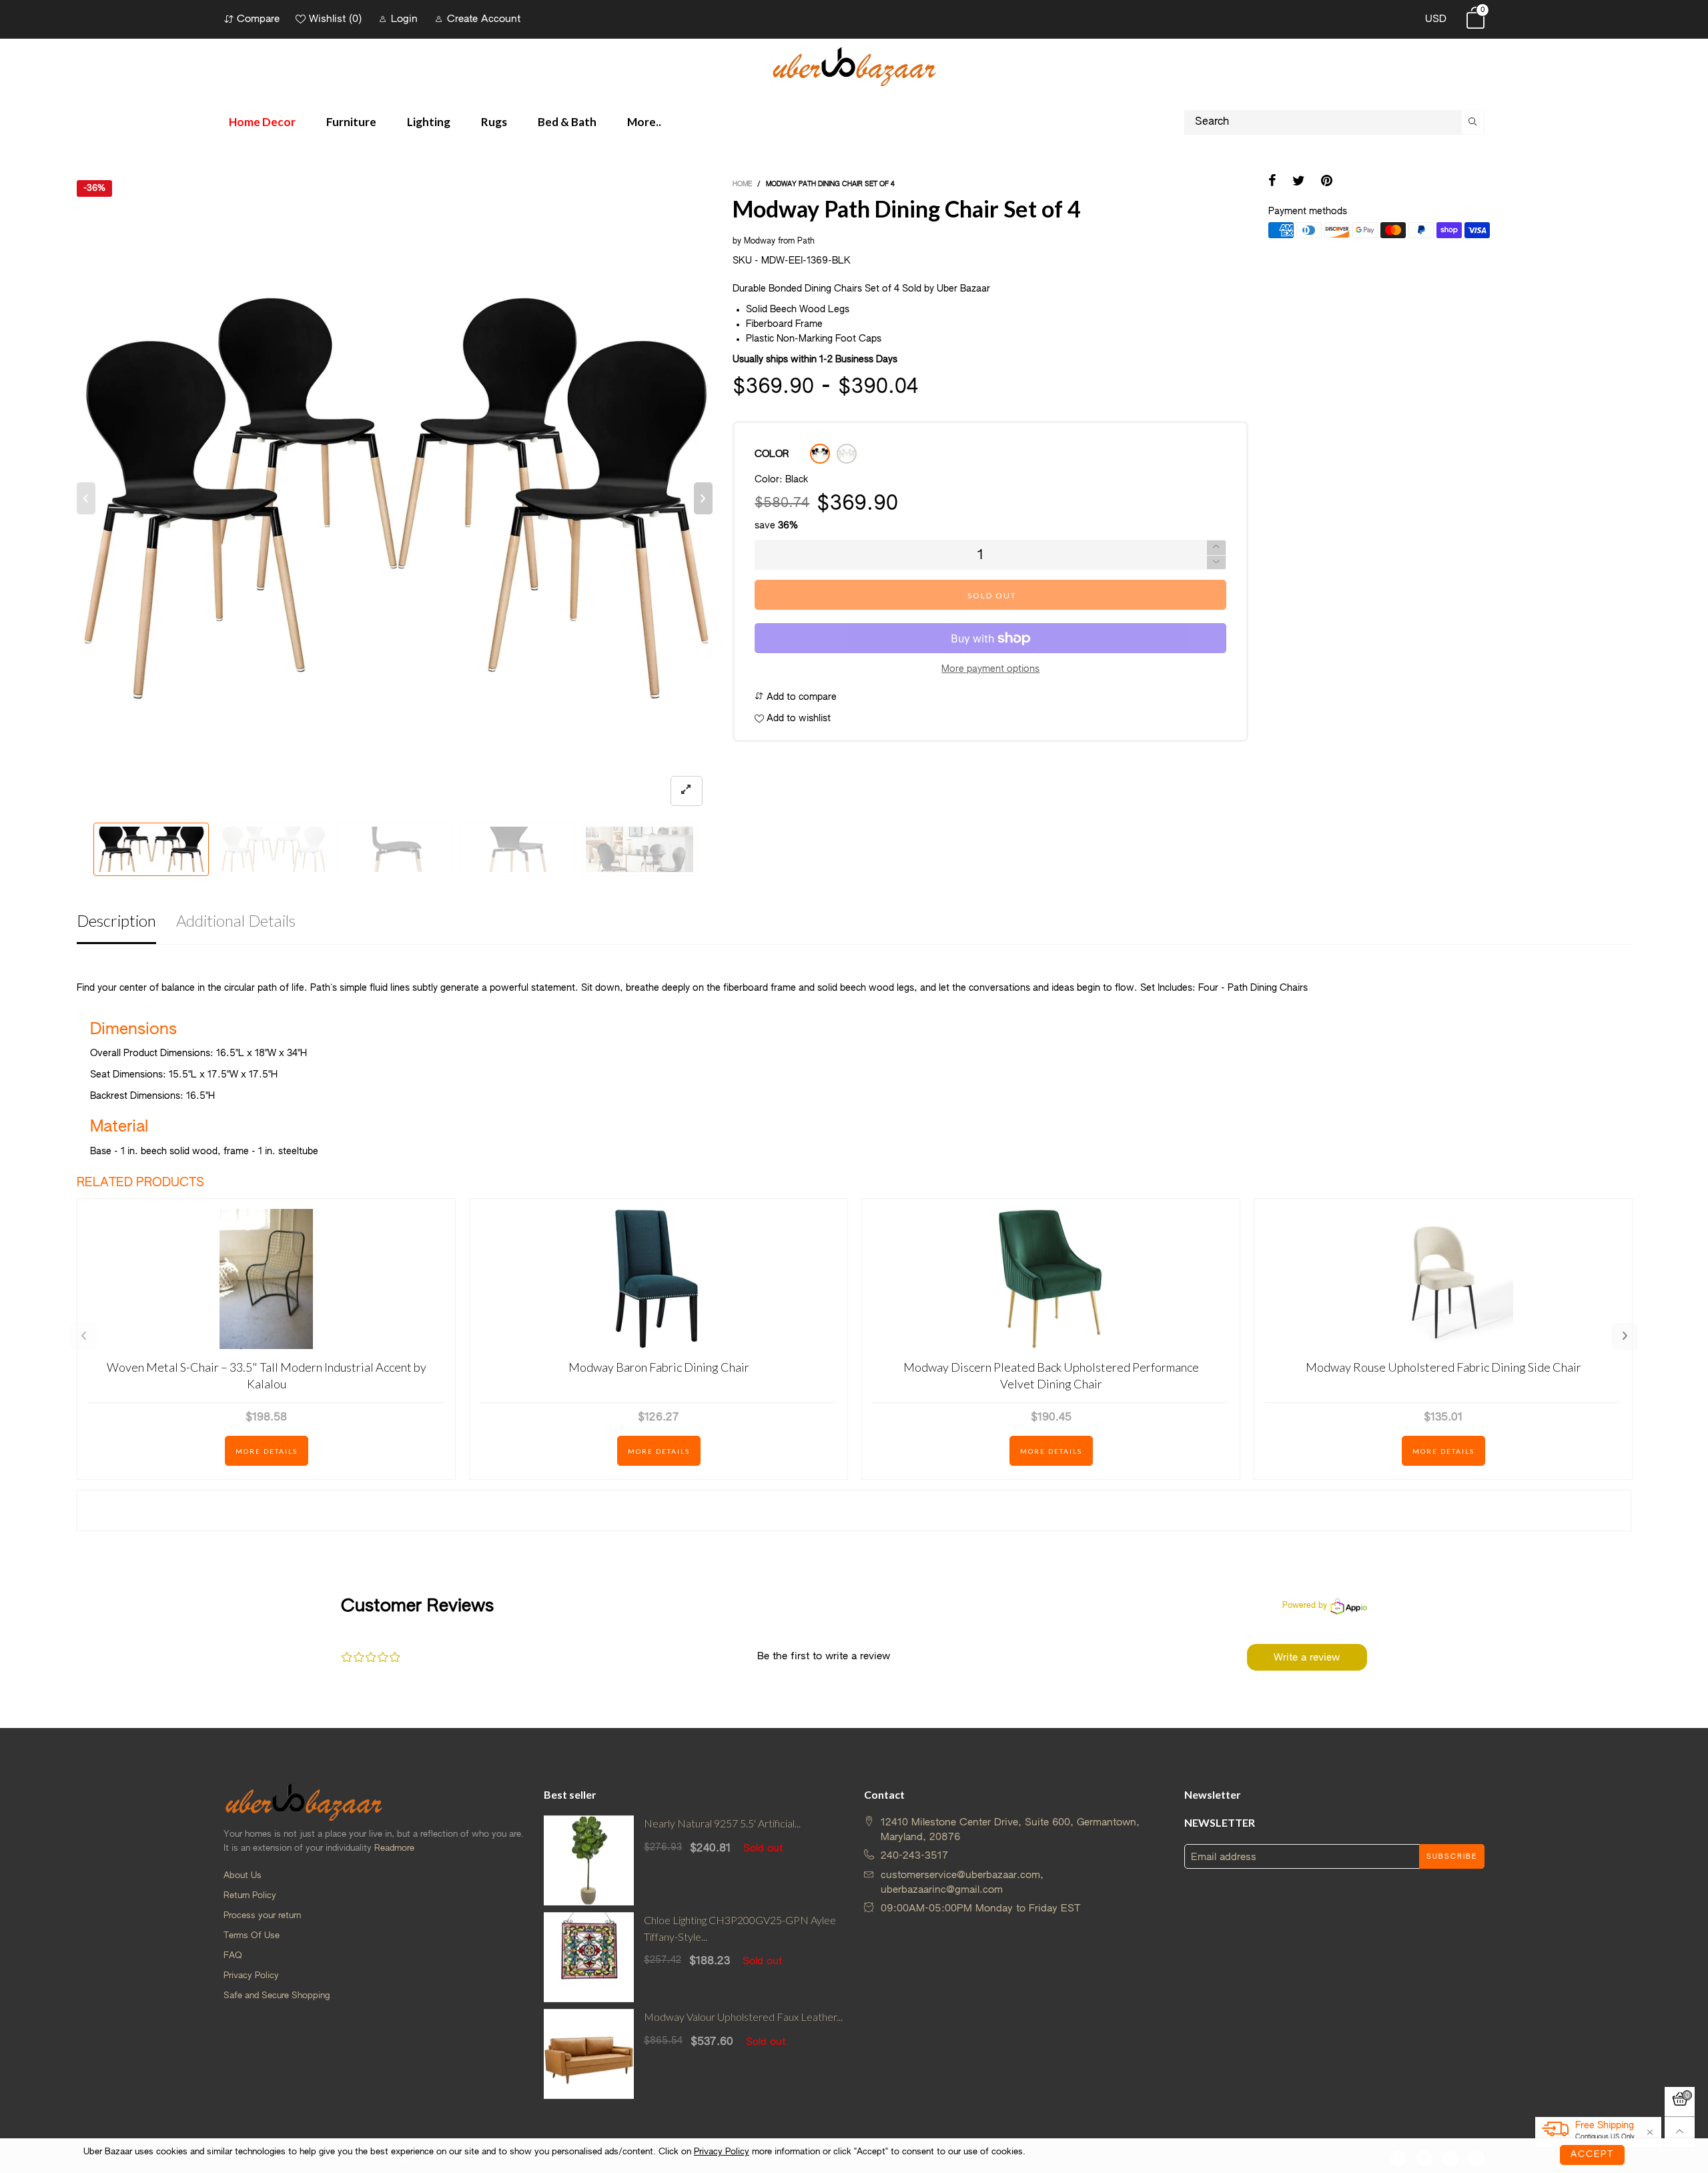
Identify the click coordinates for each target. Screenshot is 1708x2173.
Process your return (262, 1916)
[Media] (687, 791)
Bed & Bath (567, 122)
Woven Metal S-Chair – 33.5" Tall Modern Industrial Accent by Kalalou (267, 1375)
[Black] (820, 454)
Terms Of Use (252, 1936)
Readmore (394, 1848)
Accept (1592, 2155)
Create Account (484, 19)
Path (806, 242)
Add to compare (800, 697)
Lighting (429, 122)
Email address (1224, 1857)
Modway (760, 242)
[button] (86, 498)
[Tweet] (1299, 182)
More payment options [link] (990, 669)
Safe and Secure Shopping (277, 1996)
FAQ (233, 1956)
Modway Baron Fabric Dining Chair (659, 1367)
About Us (243, 1876)
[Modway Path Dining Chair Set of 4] (395, 498)
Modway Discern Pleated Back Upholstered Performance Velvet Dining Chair (1051, 1375)
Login (404, 19)
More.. (644, 122)
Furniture (351, 122)
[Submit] (1473, 122)
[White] (847, 454)
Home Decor (262, 122)
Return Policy (250, 1896)
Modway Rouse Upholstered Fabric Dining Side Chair (1443, 1367)
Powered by (1305, 1606)
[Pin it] (1327, 182)
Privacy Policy (251, 1976)
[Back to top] (1680, 2132)
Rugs (494, 122)
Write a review (1307, 1658)
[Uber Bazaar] (854, 66)
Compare (258, 19)
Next (1625, 1336)
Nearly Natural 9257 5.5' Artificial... (722, 1823)
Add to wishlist (797, 719)
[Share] (1272, 182)
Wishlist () (335, 19)
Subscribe (1452, 1857)
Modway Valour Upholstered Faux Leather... (743, 2017)
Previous (83, 1336)
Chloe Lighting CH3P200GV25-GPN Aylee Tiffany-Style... (740, 1928)
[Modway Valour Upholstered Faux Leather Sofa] (589, 2054)
